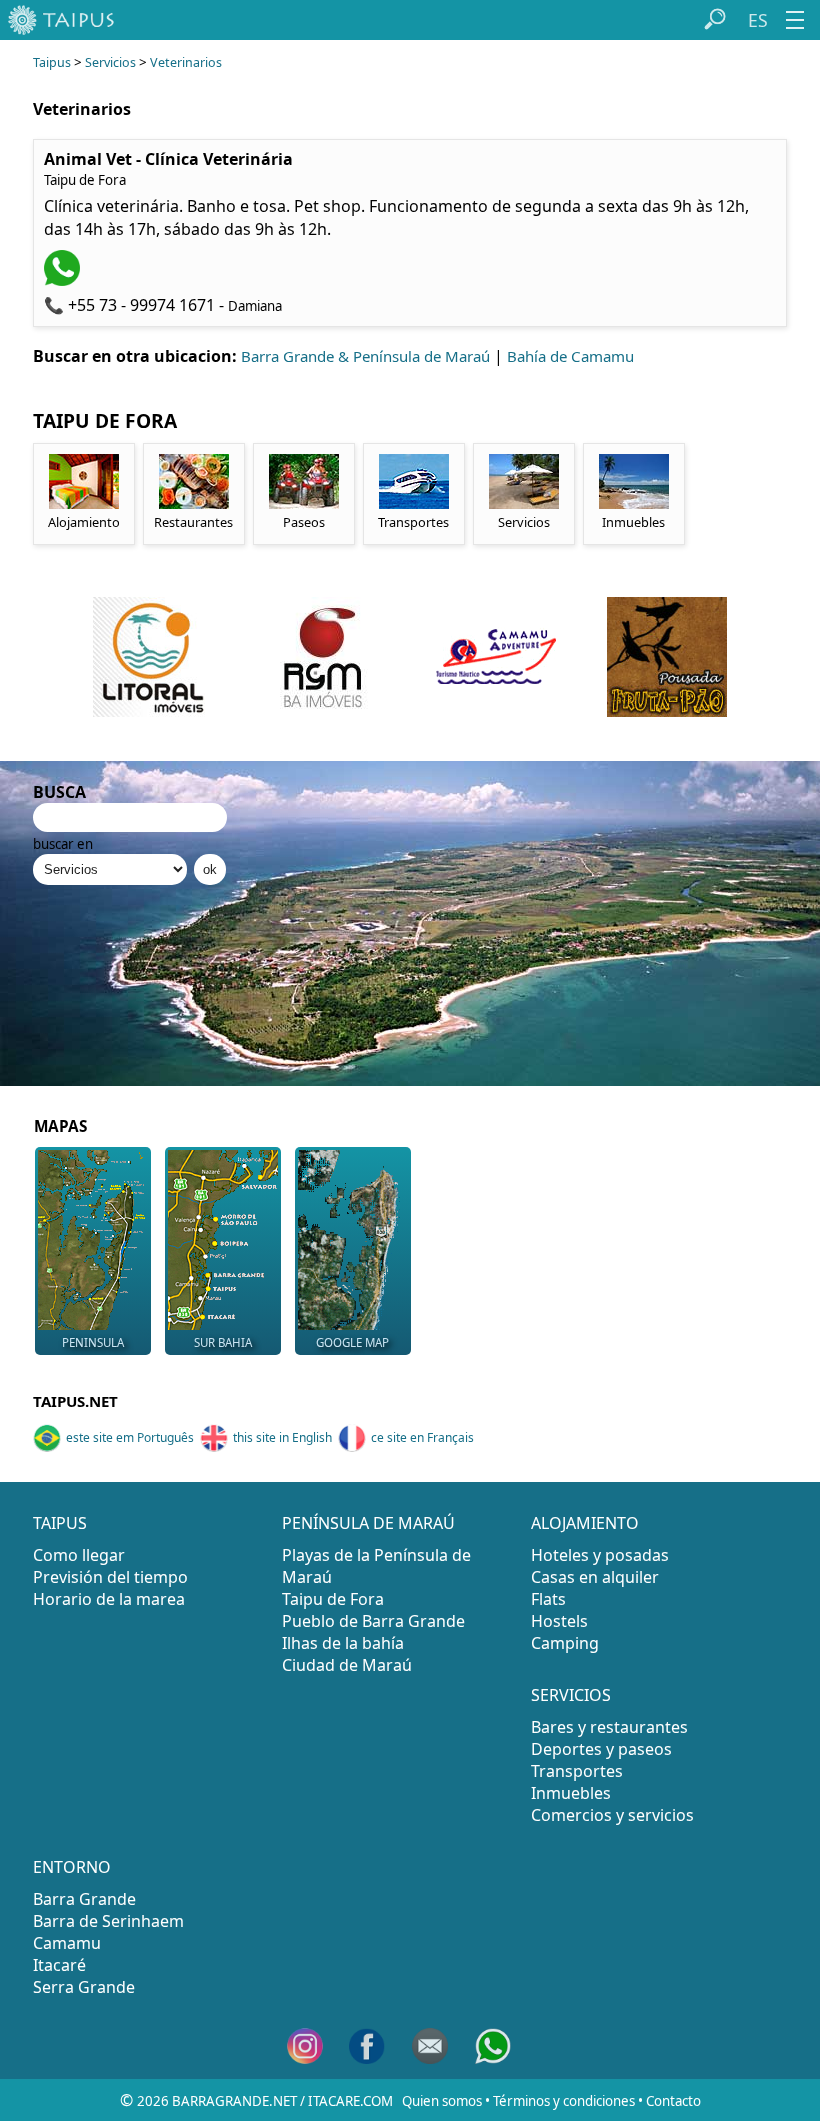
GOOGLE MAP (352, 1342)
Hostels (559, 1621)
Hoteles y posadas (600, 1555)
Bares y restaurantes (609, 1727)
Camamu (67, 1943)
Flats (548, 1599)
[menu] (795, 20)
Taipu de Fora (333, 1599)
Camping (565, 1643)
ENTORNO (72, 1867)
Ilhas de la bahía (343, 1643)
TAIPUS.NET (75, 1401)
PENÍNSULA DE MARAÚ (368, 1523)
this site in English (282, 1437)
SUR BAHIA (223, 1342)
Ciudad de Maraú (347, 1665)
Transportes (577, 1771)
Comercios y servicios (612, 1815)
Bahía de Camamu (570, 356)
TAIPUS (60, 1523)
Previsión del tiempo (110, 1577)
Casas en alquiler (595, 1577)
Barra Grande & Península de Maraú (365, 356)
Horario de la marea (109, 1599)
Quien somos (442, 2101)
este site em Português (130, 1437)
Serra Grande (84, 1987)
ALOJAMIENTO (585, 1523)
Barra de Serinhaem (108, 1921)
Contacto (673, 2101)
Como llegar (79, 1555)
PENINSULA (93, 1342)
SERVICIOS (571, 1695)
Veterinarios (186, 62)
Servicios (110, 62)
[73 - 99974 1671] (64, 280)
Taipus (52, 62)
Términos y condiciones (564, 2101)
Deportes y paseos (601, 1749)
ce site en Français (422, 1437)
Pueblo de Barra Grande (373, 1621)
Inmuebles (571, 1793)
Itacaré (59, 1965)
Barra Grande (84, 1899)
